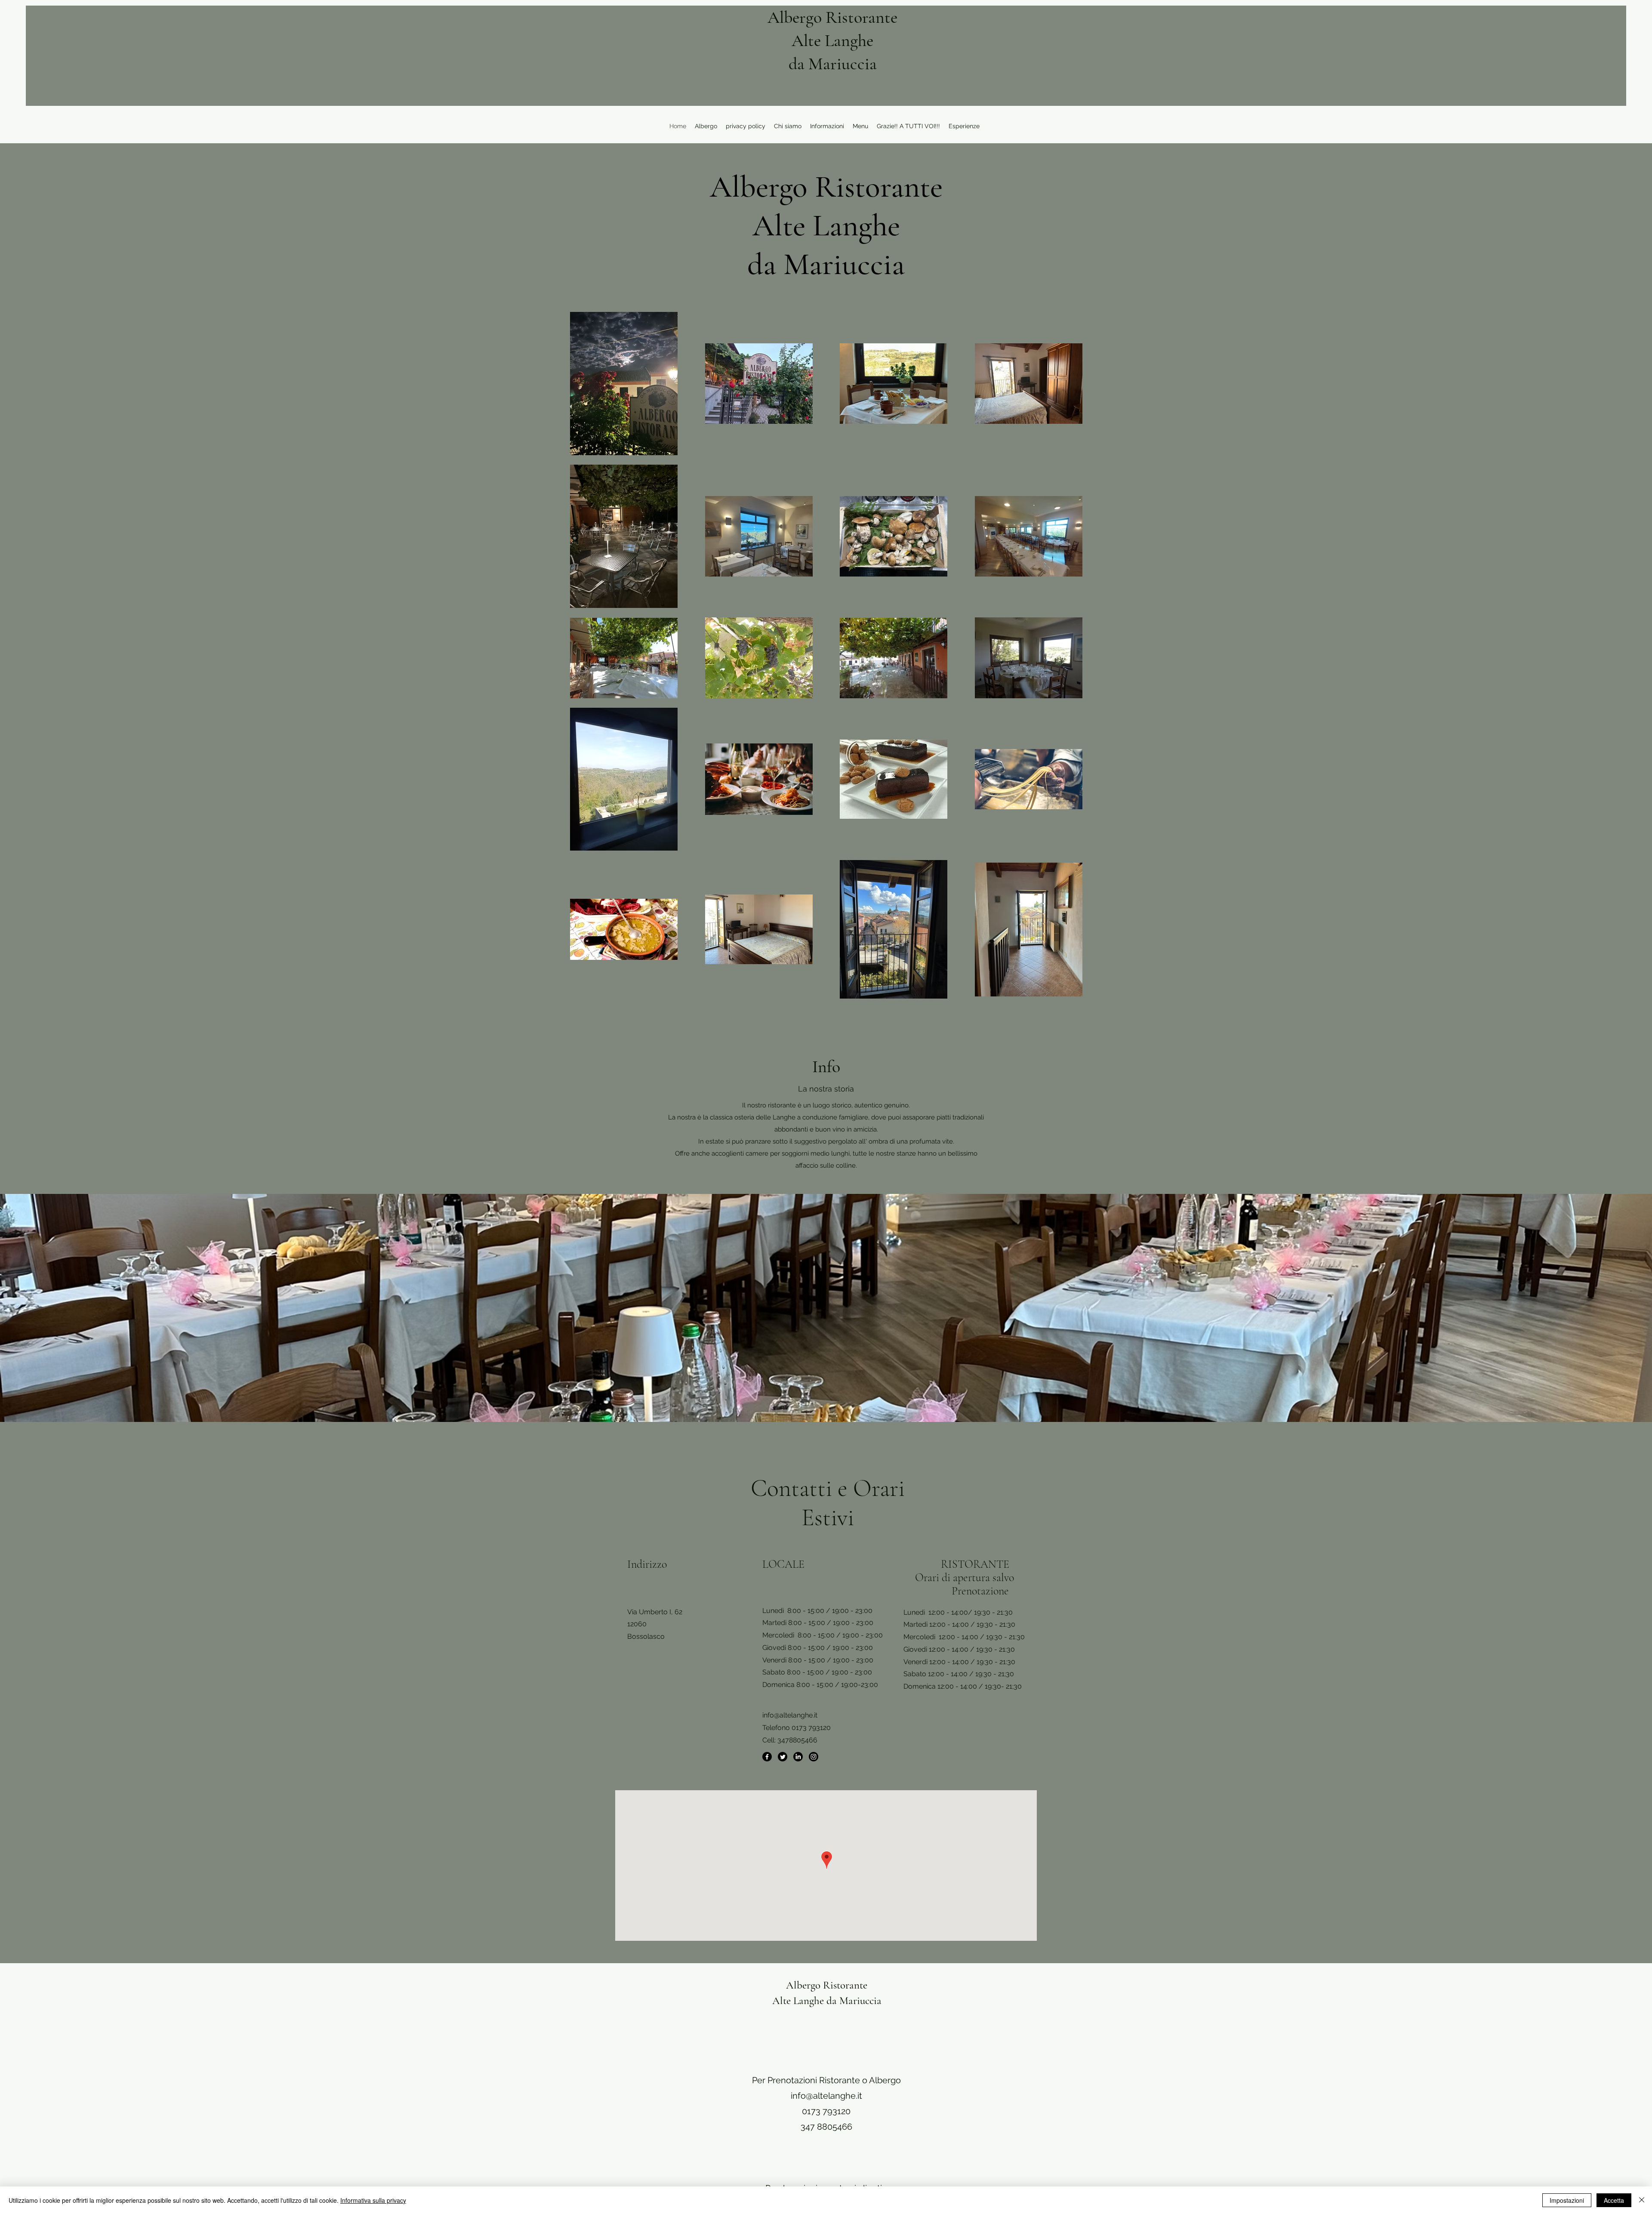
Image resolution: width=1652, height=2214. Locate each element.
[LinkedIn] (798, 1757)
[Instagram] (814, 1757)
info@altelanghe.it (790, 1715)
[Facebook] (767, 1757)
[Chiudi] (1642, 2200)
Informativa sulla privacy (373, 2200)
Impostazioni (1567, 2200)
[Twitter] (783, 1757)
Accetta (1614, 2200)
